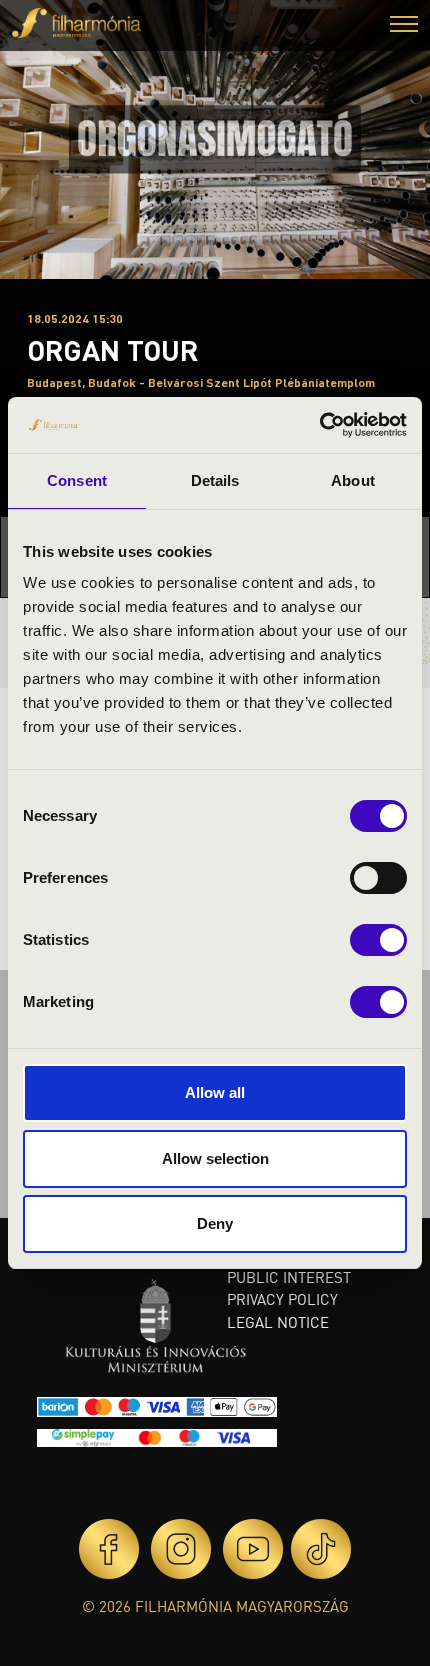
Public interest (289, 1277)
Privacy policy (282, 1299)
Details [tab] (215, 480)
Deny (215, 1223)
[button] (404, 26)
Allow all (215, 1092)
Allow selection (215, 1158)
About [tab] (353, 480)
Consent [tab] (77, 480)
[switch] (378, 878)
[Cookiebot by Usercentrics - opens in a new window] (319, 425)
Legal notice (278, 1322)
